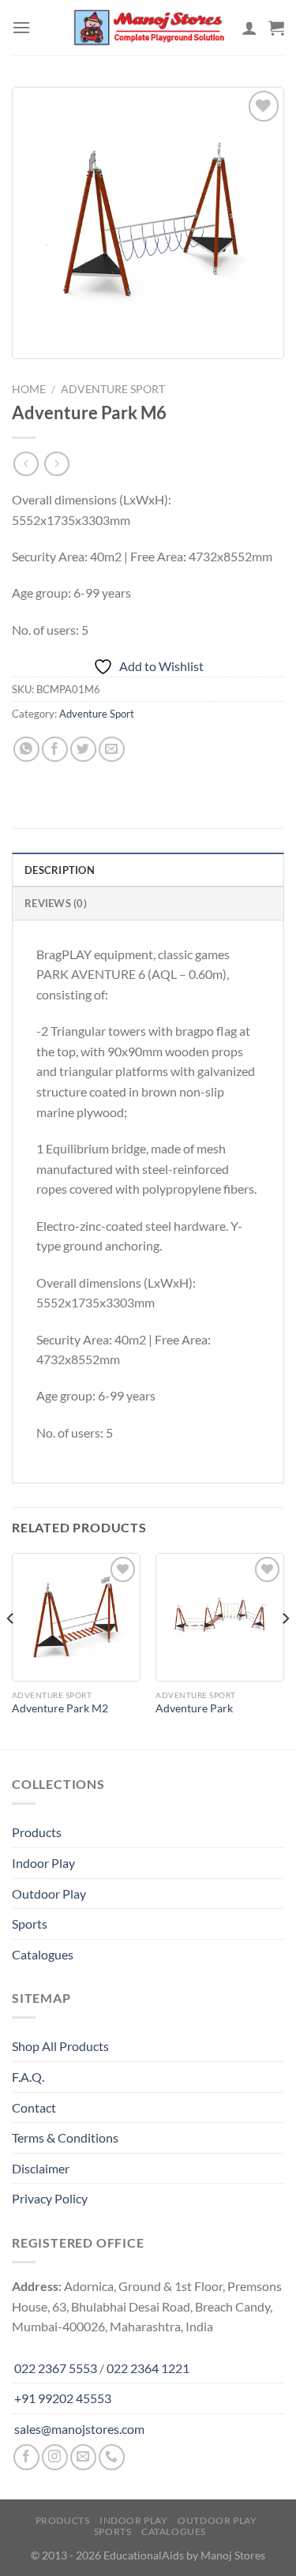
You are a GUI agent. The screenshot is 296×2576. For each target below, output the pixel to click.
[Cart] (276, 28)
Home (29, 389)
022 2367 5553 (56, 2368)
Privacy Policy (50, 2198)
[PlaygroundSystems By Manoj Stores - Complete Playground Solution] (148, 28)
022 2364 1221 (148, 2368)
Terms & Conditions (65, 2137)
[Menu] (21, 27)
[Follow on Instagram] (55, 2457)
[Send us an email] (83, 2457)
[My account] (249, 28)
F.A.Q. (28, 2077)
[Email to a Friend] (112, 750)
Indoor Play (43, 1863)
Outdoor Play (49, 1894)
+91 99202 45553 (63, 2398)
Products (37, 1832)
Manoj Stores (233, 2555)
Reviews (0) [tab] (56, 903)
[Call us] (112, 2457)
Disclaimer (41, 2168)
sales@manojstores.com (79, 2429)
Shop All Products (60, 2046)
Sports (30, 1924)
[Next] (285, 1650)
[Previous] (11, 1650)
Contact (34, 2107)
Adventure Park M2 (60, 1708)
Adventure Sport (113, 389)
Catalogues (43, 1954)
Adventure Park (194, 1708)
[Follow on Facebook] (26, 2457)
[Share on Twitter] (83, 750)
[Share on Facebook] (55, 750)
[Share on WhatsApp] (26, 750)
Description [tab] (60, 870)
